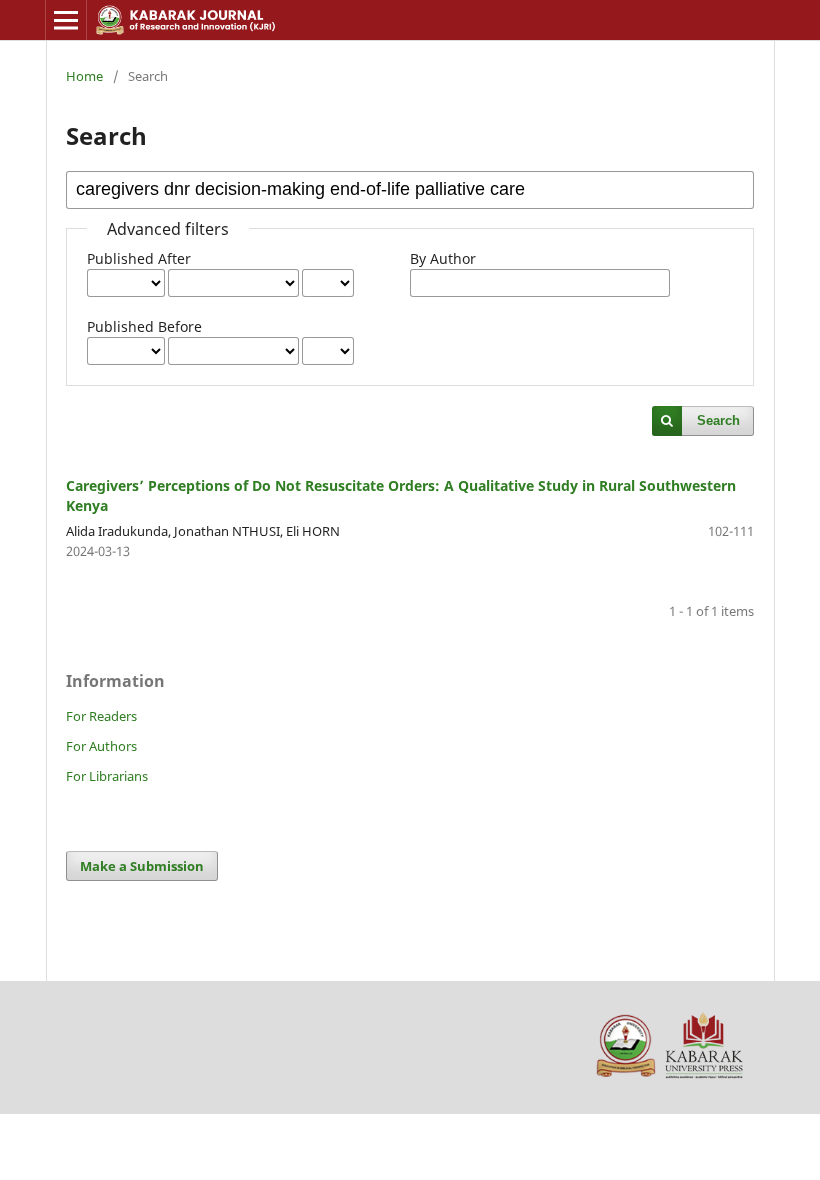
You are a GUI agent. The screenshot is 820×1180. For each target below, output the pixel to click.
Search (718, 420)
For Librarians (107, 776)
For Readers (101, 716)
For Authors (101, 746)
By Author (443, 258)
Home (84, 76)
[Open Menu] (66, 20)
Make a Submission (142, 866)
